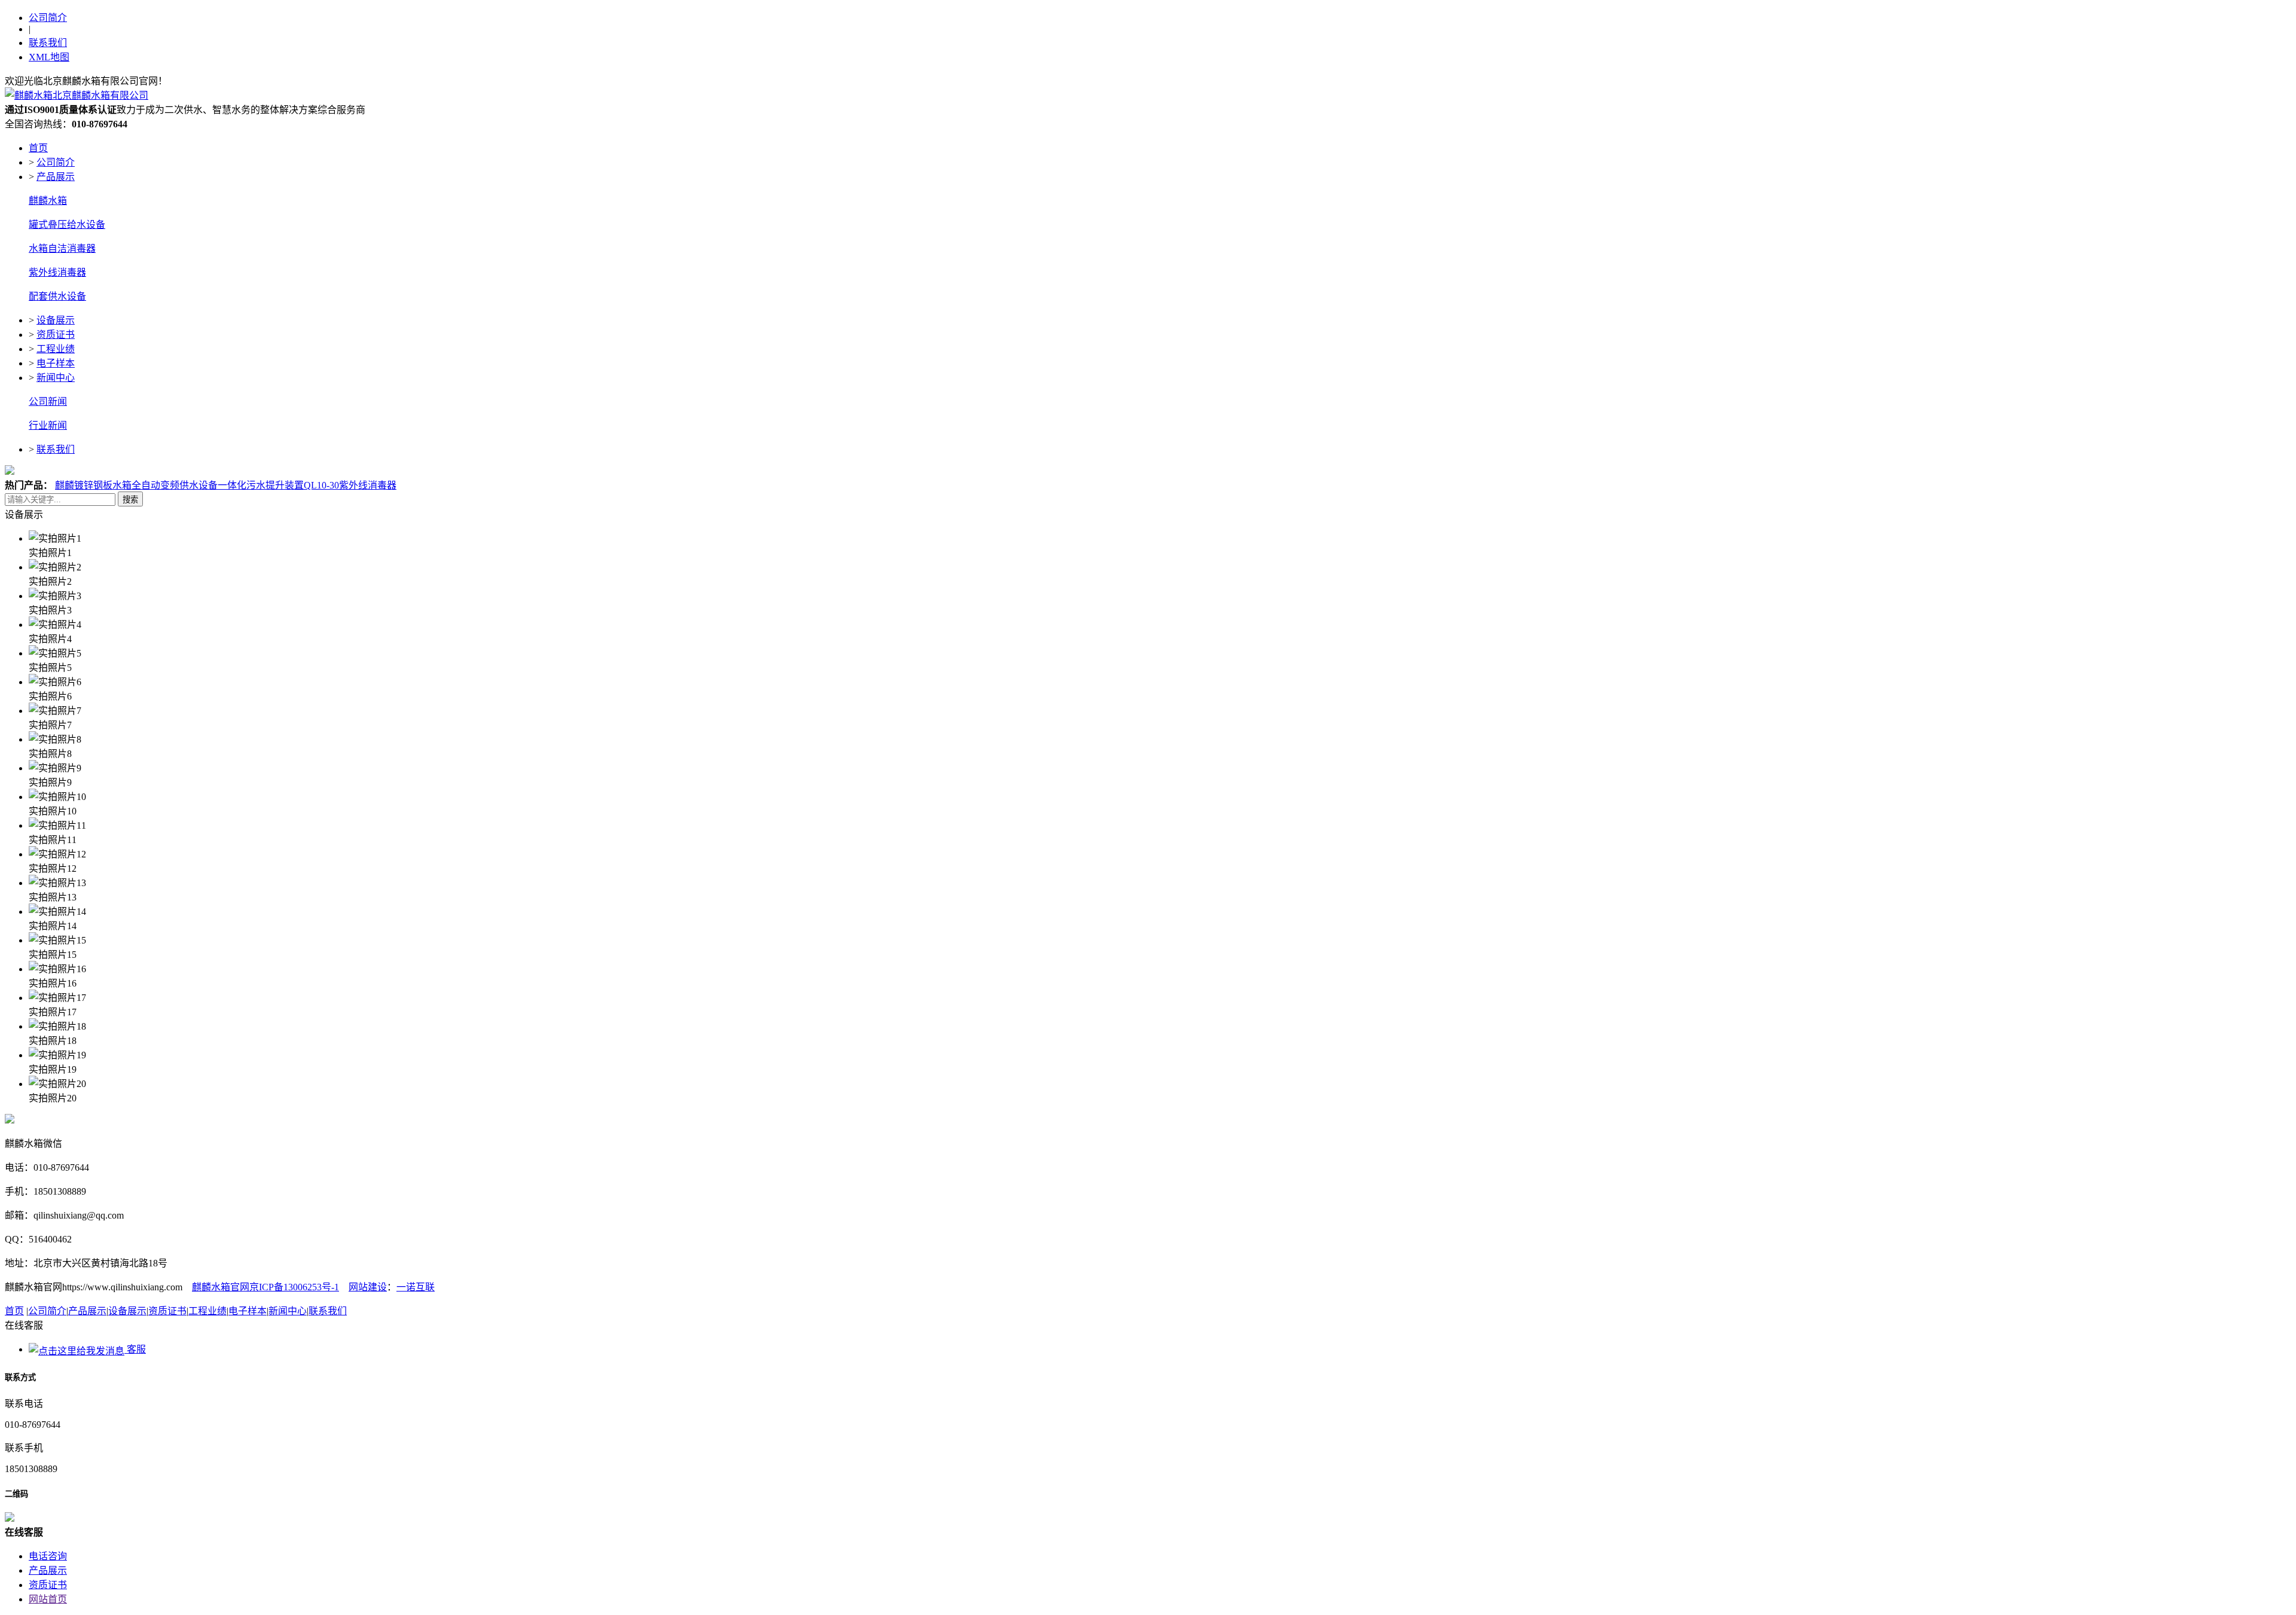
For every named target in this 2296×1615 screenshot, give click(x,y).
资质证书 (56, 335)
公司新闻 (48, 402)
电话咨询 (48, 1556)
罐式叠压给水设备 (67, 225)
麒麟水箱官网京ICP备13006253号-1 (265, 1287)
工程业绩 (56, 349)
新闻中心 (56, 378)
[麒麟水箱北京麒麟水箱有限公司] (77, 95)
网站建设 (368, 1287)
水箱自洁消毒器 (62, 248)
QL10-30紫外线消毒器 (350, 485)
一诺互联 (416, 1287)
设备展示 (56, 320)
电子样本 (56, 363)
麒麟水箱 (48, 201)
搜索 (130, 500)
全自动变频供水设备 (175, 485)
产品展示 (56, 177)
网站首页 (48, 1599)
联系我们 (48, 43)
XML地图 (49, 57)
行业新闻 (48, 425)
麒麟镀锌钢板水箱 (93, 485)
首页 (38, 148)
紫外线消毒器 (57, 272)
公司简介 (48, 18)
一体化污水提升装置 (261, 485)
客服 (135, 1349)
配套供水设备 (57, 296)
